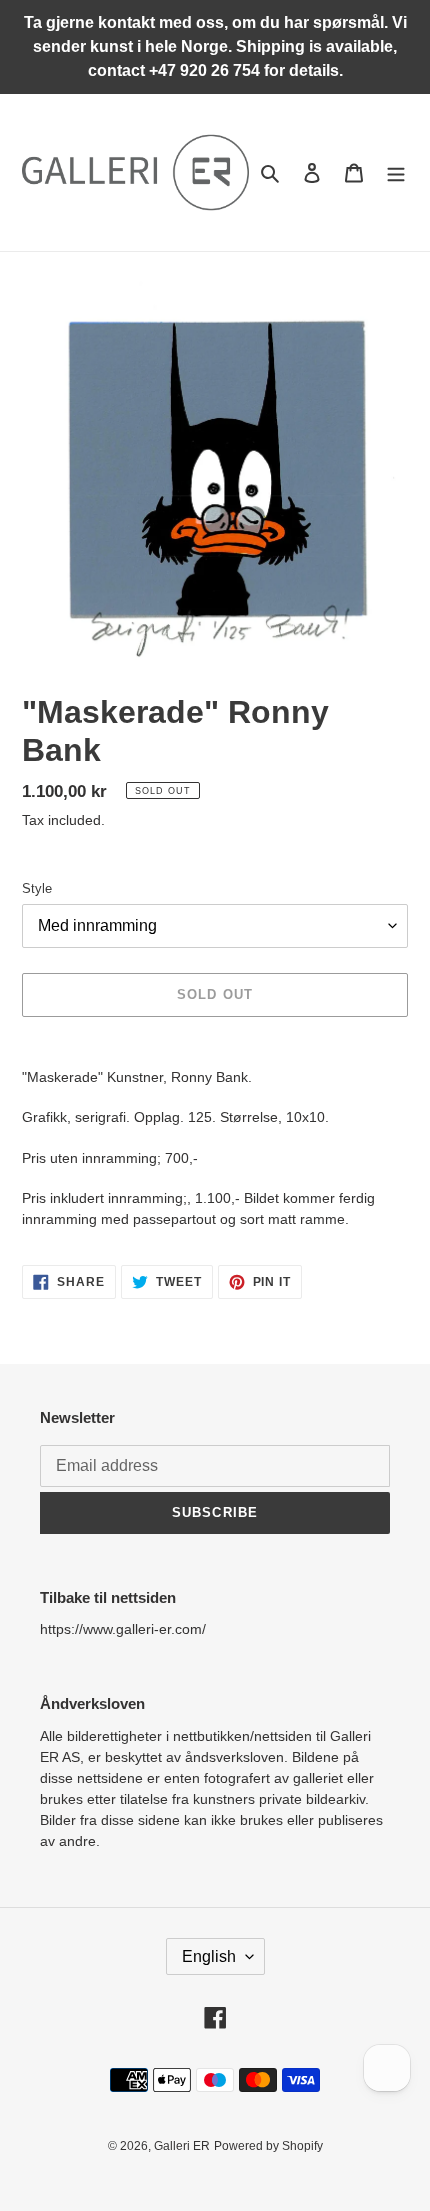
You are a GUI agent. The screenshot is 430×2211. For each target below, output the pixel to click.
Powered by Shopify (268, 2146)
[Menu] (396, 172)
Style (37, 888)
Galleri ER (182, 2146)
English (209, 1956)
